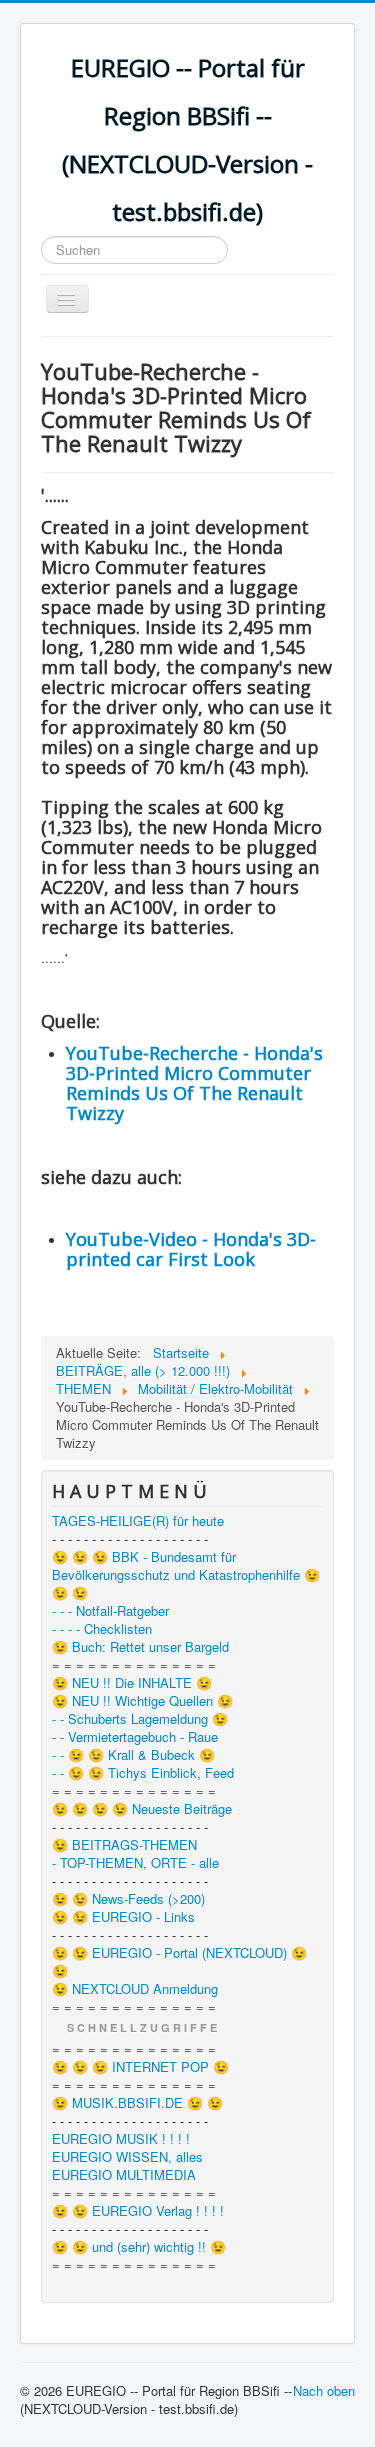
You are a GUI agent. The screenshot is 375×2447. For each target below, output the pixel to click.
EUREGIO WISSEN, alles (127, 2157)
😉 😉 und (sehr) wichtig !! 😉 (139, 2247)
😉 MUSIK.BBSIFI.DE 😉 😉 (137, 2103)
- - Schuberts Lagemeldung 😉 (140, 1719)
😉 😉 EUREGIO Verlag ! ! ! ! (138, 2211)
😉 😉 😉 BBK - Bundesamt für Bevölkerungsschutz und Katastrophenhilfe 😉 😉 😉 (186, 1575)
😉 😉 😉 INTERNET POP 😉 (140, 2067)
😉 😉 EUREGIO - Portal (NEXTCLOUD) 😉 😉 (179, 1962)
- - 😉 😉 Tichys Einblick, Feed (143, 1773)
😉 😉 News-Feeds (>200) (128, 1899)
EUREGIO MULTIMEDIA (124, 2175)
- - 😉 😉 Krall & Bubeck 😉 (133, 1755)
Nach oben (324, 2390)
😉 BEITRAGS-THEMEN (124, 1845)
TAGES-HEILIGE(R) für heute (138, 1521)
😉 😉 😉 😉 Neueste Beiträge (142, 1809)
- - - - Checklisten (102, 1629)
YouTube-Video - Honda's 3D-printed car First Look (191, 1249)
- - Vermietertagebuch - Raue (135, 1737)
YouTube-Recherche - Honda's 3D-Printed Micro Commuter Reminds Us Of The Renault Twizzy (194, 1083)
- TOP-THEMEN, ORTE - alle (135, 1863)
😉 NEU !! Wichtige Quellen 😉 (142, 1701)
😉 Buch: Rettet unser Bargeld (140, 1647)
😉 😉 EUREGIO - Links (123, 1917)
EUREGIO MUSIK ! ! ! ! (121, 2139)
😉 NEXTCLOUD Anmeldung (135, 1989)
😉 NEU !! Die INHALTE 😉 (132, 1683)
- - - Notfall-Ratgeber (110, 1611)
